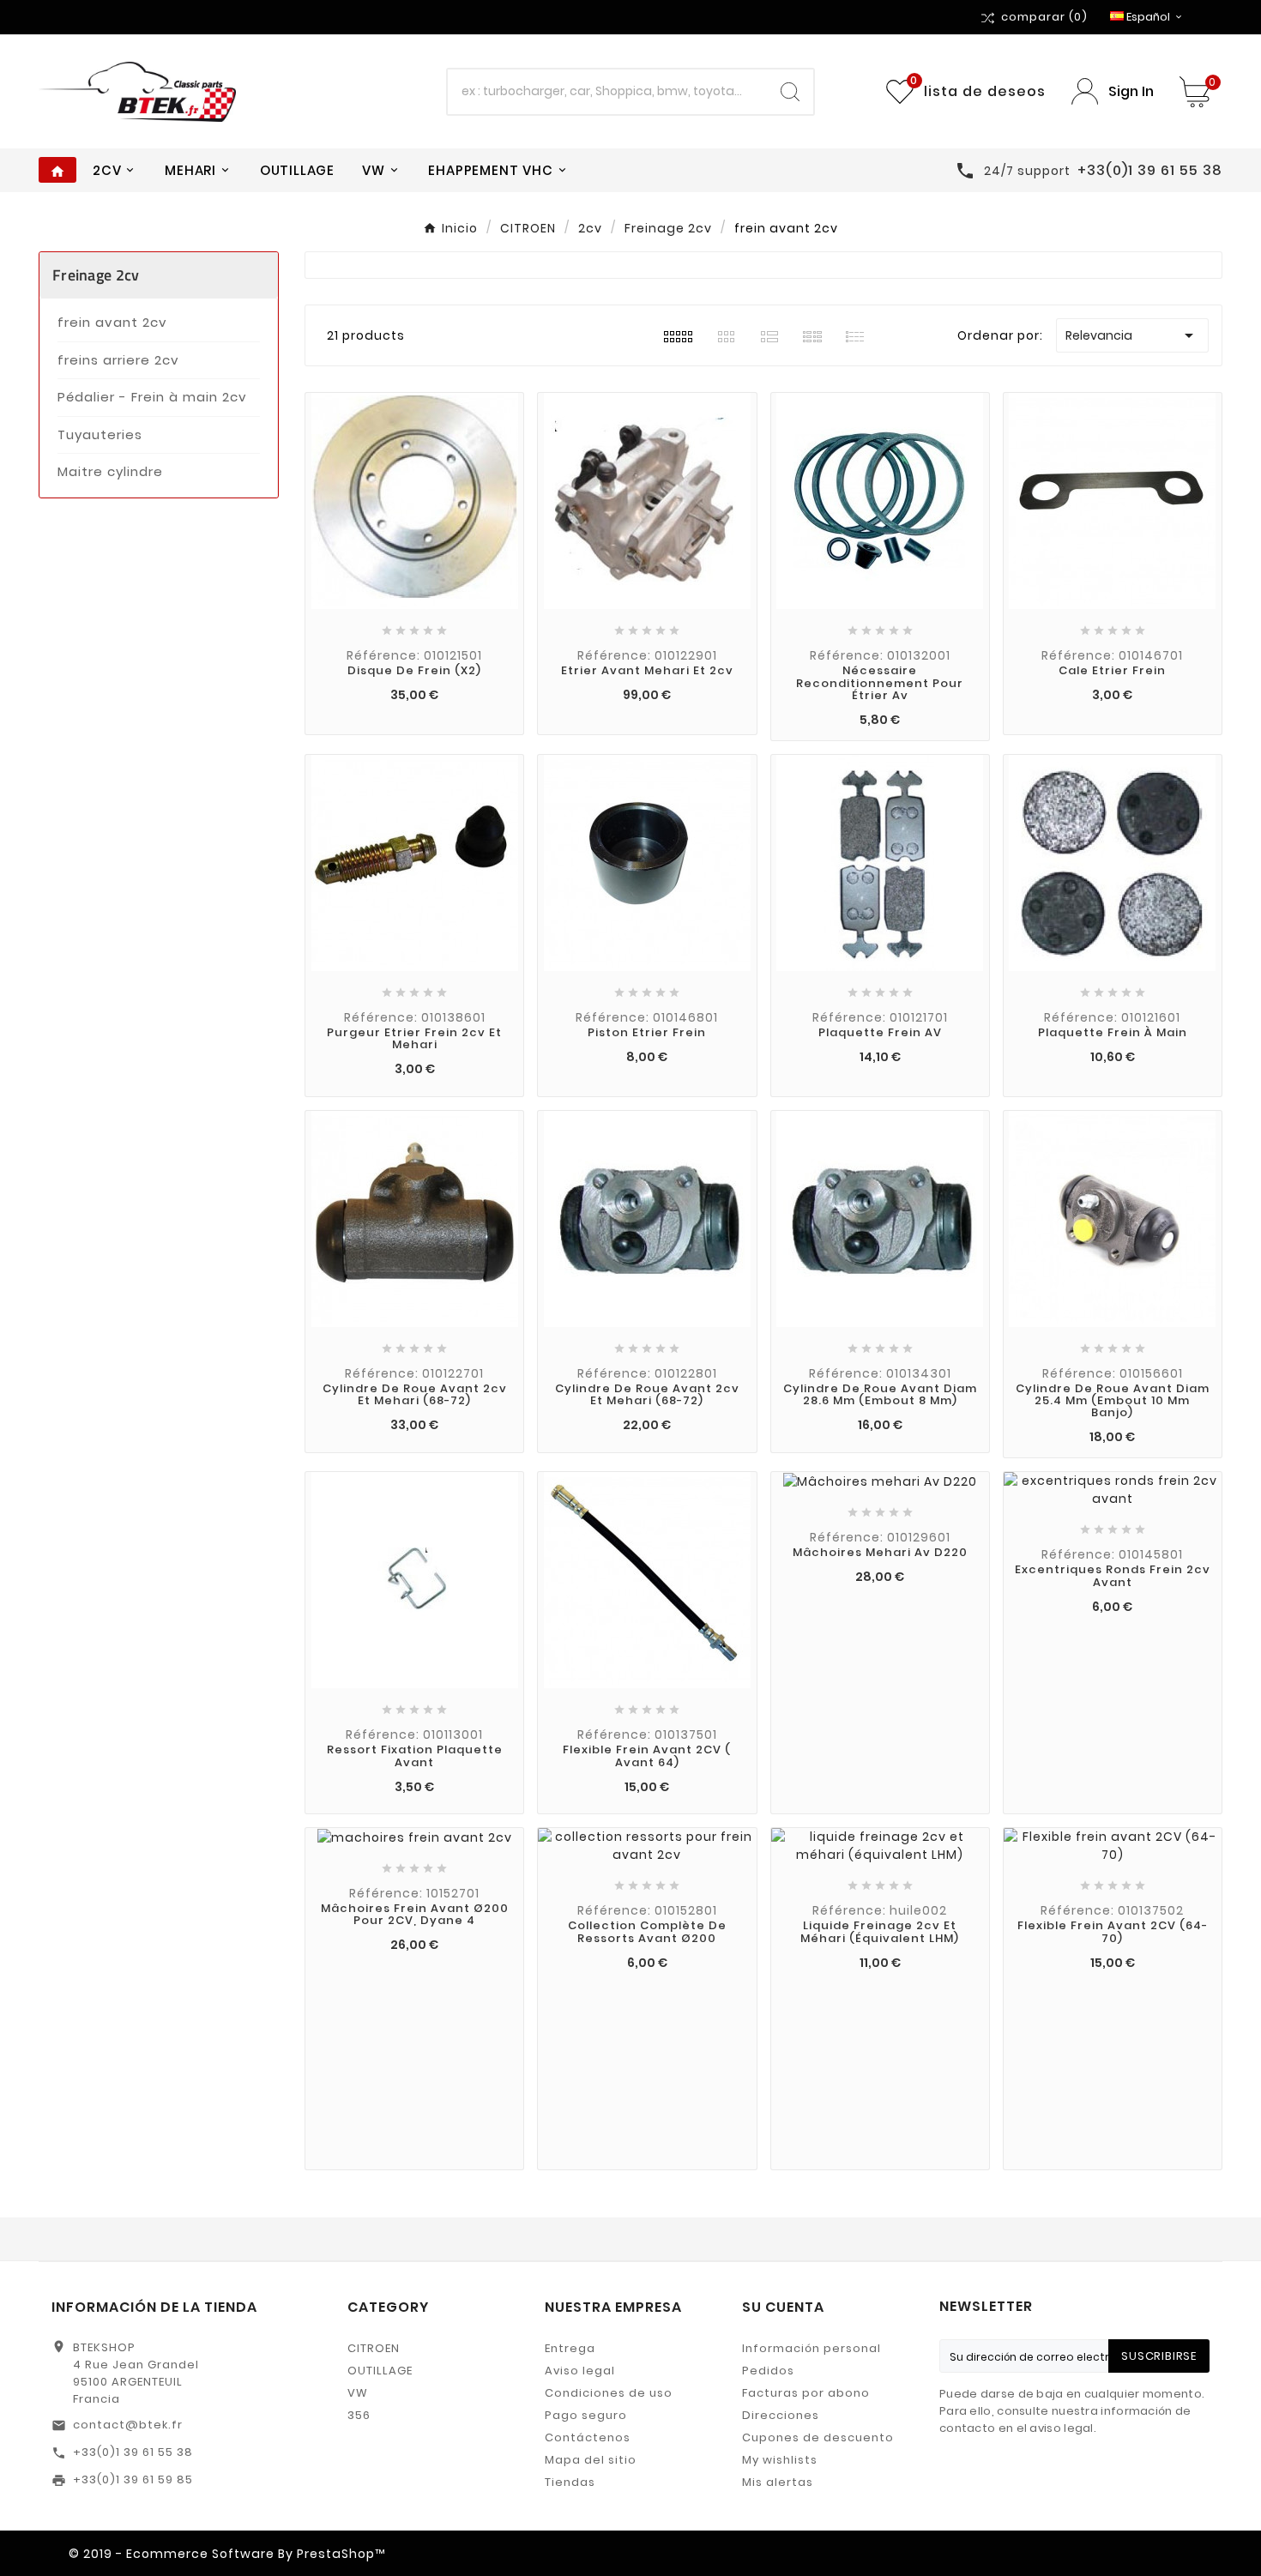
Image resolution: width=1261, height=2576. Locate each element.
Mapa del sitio (591, 2460)
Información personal (812, 2348)
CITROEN (374, 2348)
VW (358, 2393)
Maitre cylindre (110, 471)
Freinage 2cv (96, 275)
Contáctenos (588, 2437)
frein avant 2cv (112, 322)
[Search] (790, 92)
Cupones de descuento (818, 2437)
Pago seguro (586, 2415)
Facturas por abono (806, 2393)
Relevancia (1132, 335)
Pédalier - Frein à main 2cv (152, 397)
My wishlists (780, 2460)
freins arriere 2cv (118, 360)
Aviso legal (580, 2371)
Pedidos (768, 2371)
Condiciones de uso (609, 2393)
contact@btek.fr (128, 2425)
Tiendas (570, 2482)
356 (359, 2415)
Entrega (570, 2348)
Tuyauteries (100, 434)
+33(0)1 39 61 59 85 (133, 2479)
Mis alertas (778, 2482)
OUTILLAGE (380, 2371)
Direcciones (781, 2415)
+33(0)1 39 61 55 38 (133, 2452)
